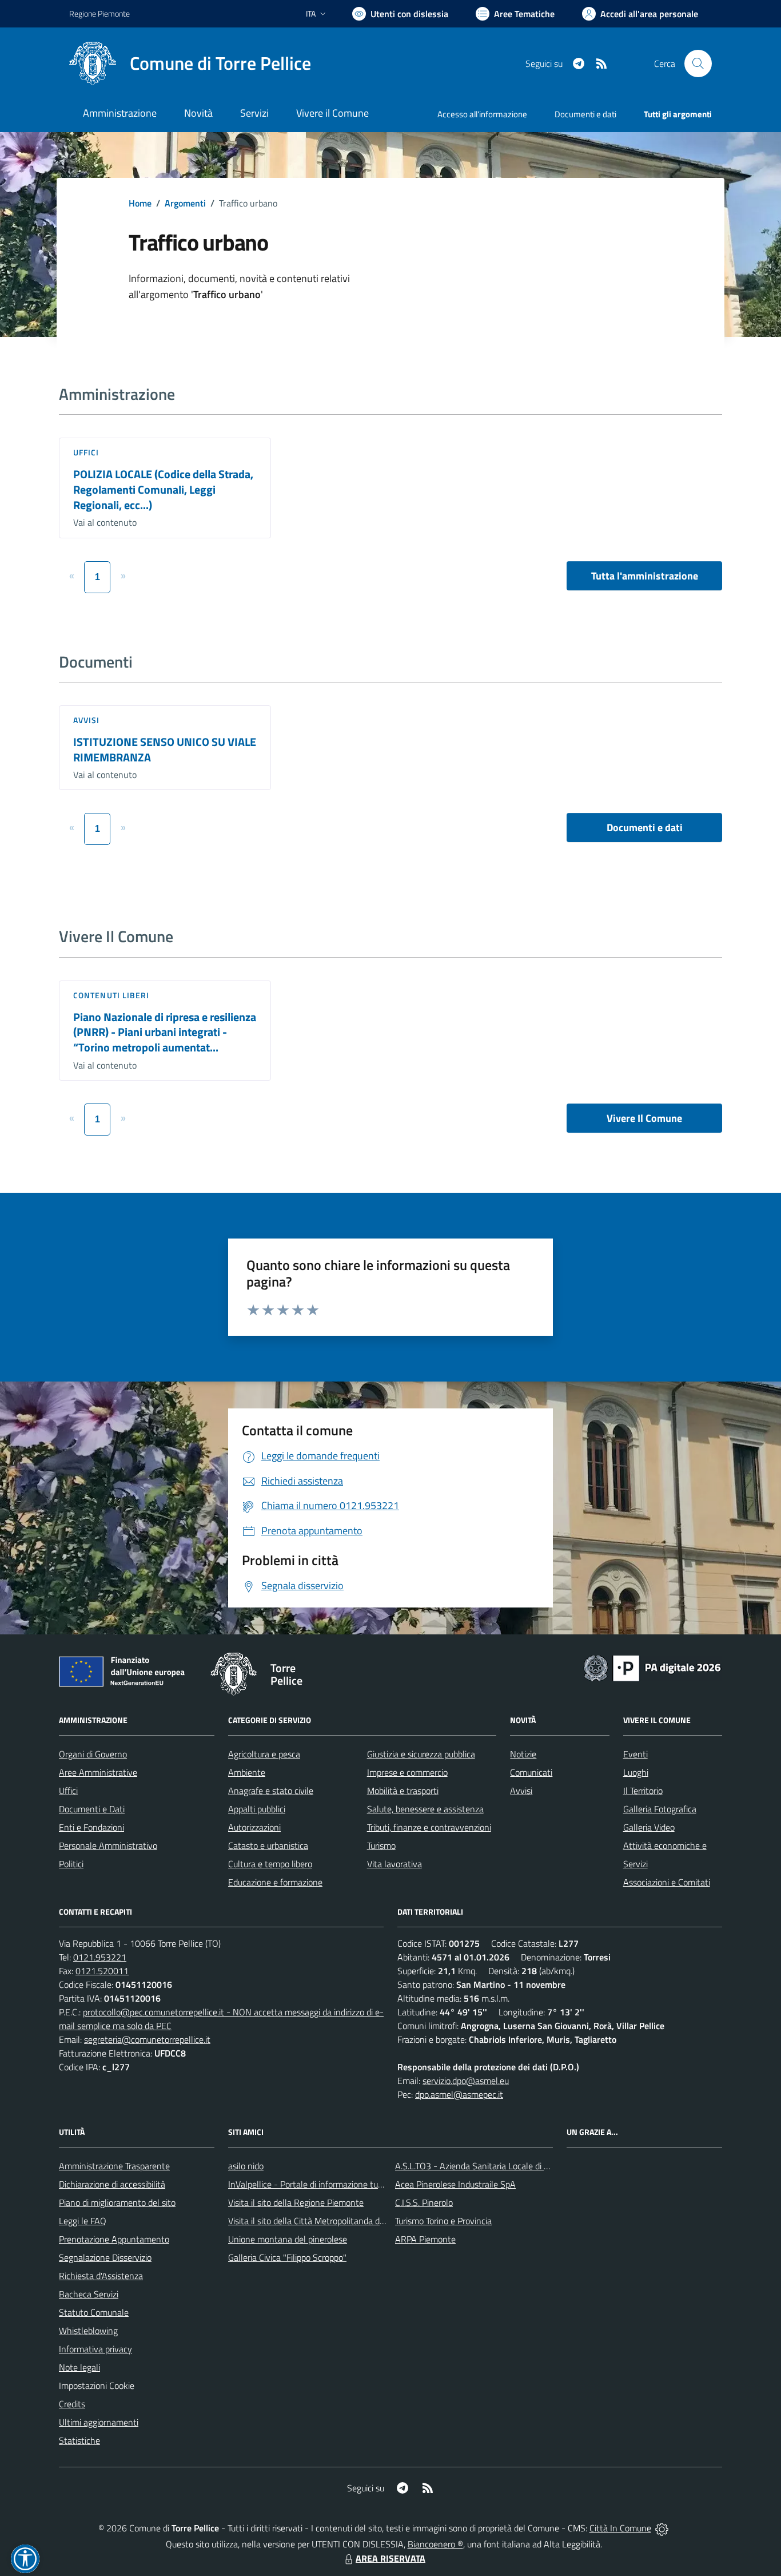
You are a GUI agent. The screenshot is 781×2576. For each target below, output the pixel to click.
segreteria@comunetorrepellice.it (147, 2039)
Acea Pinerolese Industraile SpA (455, 2184)
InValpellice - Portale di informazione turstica (313, 2184)
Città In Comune (620, 2528)
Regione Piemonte (99, 13)
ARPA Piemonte (425, 2239)
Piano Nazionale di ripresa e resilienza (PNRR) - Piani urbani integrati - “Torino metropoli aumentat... (165, 1032)
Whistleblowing (88, 2331)
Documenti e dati (645, 827)
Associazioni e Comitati (667, 1882)
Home (140, 203)
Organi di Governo (93, 1754)
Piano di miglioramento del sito (117, 2202)
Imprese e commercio (407, 1772)
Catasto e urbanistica (268, 1845)
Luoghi (636, 1772)
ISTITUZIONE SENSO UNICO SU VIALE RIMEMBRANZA (165, 749)
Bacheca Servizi (89, 2294)
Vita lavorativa (395, 1864)
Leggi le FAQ (83, 2221)
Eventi (635, 1754)
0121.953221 (100, 1957)
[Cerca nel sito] (698, 63)
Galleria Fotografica (660, 1809)
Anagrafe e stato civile (271, 1791)
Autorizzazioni (254, 1827)
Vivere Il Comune (644, 1118)
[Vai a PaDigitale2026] (652, 1667)
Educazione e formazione (275, 1882)
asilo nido (246, 2166)
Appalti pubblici (257, 1809)
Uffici (86, 452)
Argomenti (185, 203)
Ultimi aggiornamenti (99, 2422)
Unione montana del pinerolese (288, 2239)
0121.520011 (102, 1971)
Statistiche (79, 2440)
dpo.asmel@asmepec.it (459, 2094)
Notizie (523, 1754)
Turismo (381, 1845)
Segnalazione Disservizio (105, 2257)
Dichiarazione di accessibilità (112, 2184)
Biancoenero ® (435, 2544)
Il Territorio (643, 1791)
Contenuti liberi (111, 995)
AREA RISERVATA (390, 2558)
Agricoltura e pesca (264, 1754)
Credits (72, 2404)
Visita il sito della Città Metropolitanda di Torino (317, 2221)
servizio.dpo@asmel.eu (466, 2081)
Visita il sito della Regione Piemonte (296, 2202)
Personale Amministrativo (108, 1845)
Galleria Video (649, 1827)
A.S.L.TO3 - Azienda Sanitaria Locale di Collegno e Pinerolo (506, 2166)
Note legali (79, 2367)
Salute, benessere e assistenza (425, 1809)
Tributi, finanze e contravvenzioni (429, 1827)
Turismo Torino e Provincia (443, 2221)
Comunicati (531, 1772)
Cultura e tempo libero (270, 1864)
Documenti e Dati (92, 1809)
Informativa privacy (95, 2349)
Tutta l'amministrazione (645, 576)
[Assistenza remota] (662, 2528)
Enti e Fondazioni (91, 1827)
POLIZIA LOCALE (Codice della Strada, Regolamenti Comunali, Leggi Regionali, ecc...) (163, 489)
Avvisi (87, 720)
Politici (71, 1864)
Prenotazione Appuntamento (114, 2239)
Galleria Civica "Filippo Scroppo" (287, 2257)
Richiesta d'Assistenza (101, 2276)
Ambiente (247, 1772)
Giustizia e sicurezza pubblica (421, 1754)
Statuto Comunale (94, 2312)
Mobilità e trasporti (403, 1791)
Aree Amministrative (98, 1772)
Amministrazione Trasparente (114, 2166)
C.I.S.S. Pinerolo (424, 2202)
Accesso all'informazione (482, 114)
